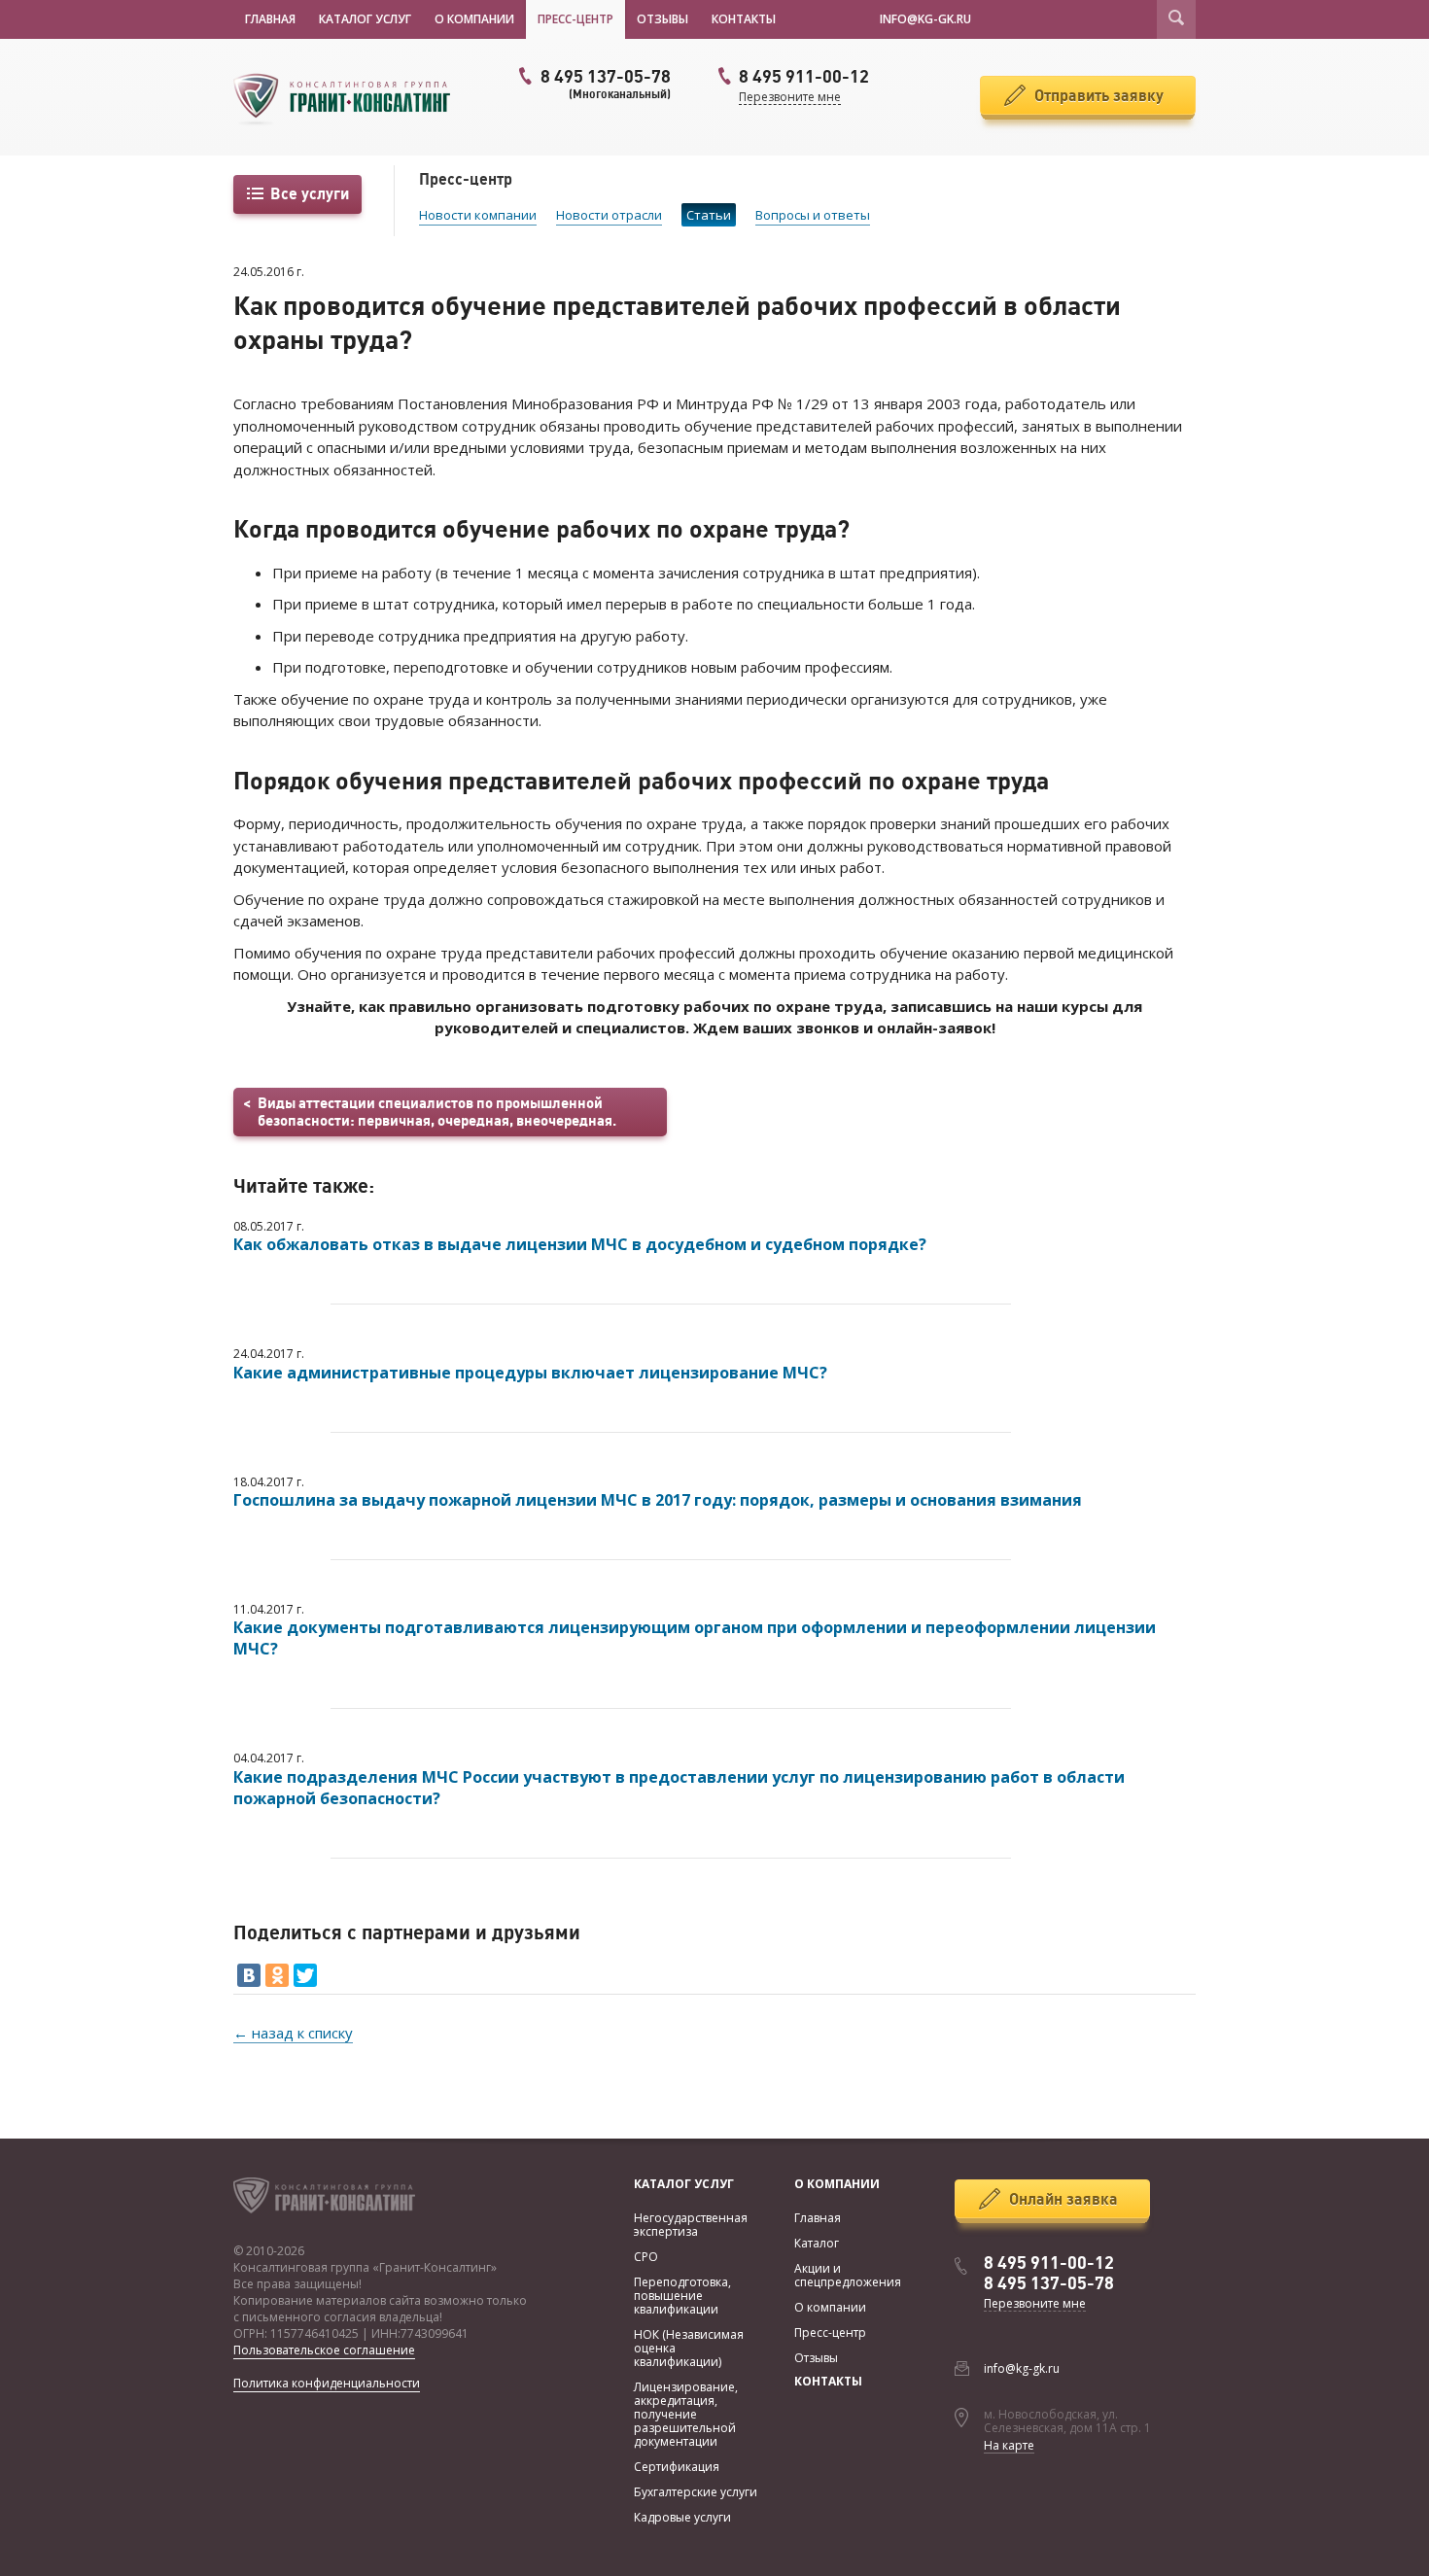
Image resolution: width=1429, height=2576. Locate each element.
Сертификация (677, 2467)
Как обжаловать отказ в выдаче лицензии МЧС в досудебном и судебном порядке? (580, 1244)
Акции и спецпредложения (848, 2275)
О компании (474, 19)
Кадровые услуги (682, 2517)
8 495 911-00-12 (1049, 2263)
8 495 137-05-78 (606, 84)
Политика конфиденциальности (327, 2383)
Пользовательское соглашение (324, 2350)
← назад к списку (293, 2033)
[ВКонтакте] (249, 1975)
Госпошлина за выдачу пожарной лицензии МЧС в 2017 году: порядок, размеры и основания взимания (658, 1500)
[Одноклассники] (277, 1975)
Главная (270, 19)
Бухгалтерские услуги (696, 2492)
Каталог (817, 2243)
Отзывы (662, 19)
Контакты (744, 19)
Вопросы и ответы (813, 215)
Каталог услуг (365, 19)
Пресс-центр (575, 19)
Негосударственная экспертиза (691, 2225)
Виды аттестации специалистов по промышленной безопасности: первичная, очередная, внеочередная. (437, 1112)
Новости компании (478, 215)
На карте (1009, 2445)
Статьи (709, 215)
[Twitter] (305, 1975)
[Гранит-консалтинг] (350, 97)
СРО (646, 2257)
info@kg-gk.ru (1022, 2368)
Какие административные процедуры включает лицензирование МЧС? (530, 1373)
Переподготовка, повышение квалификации (682, 2296)
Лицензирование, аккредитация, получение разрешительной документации (686, 2414)
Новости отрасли (609, 215)
